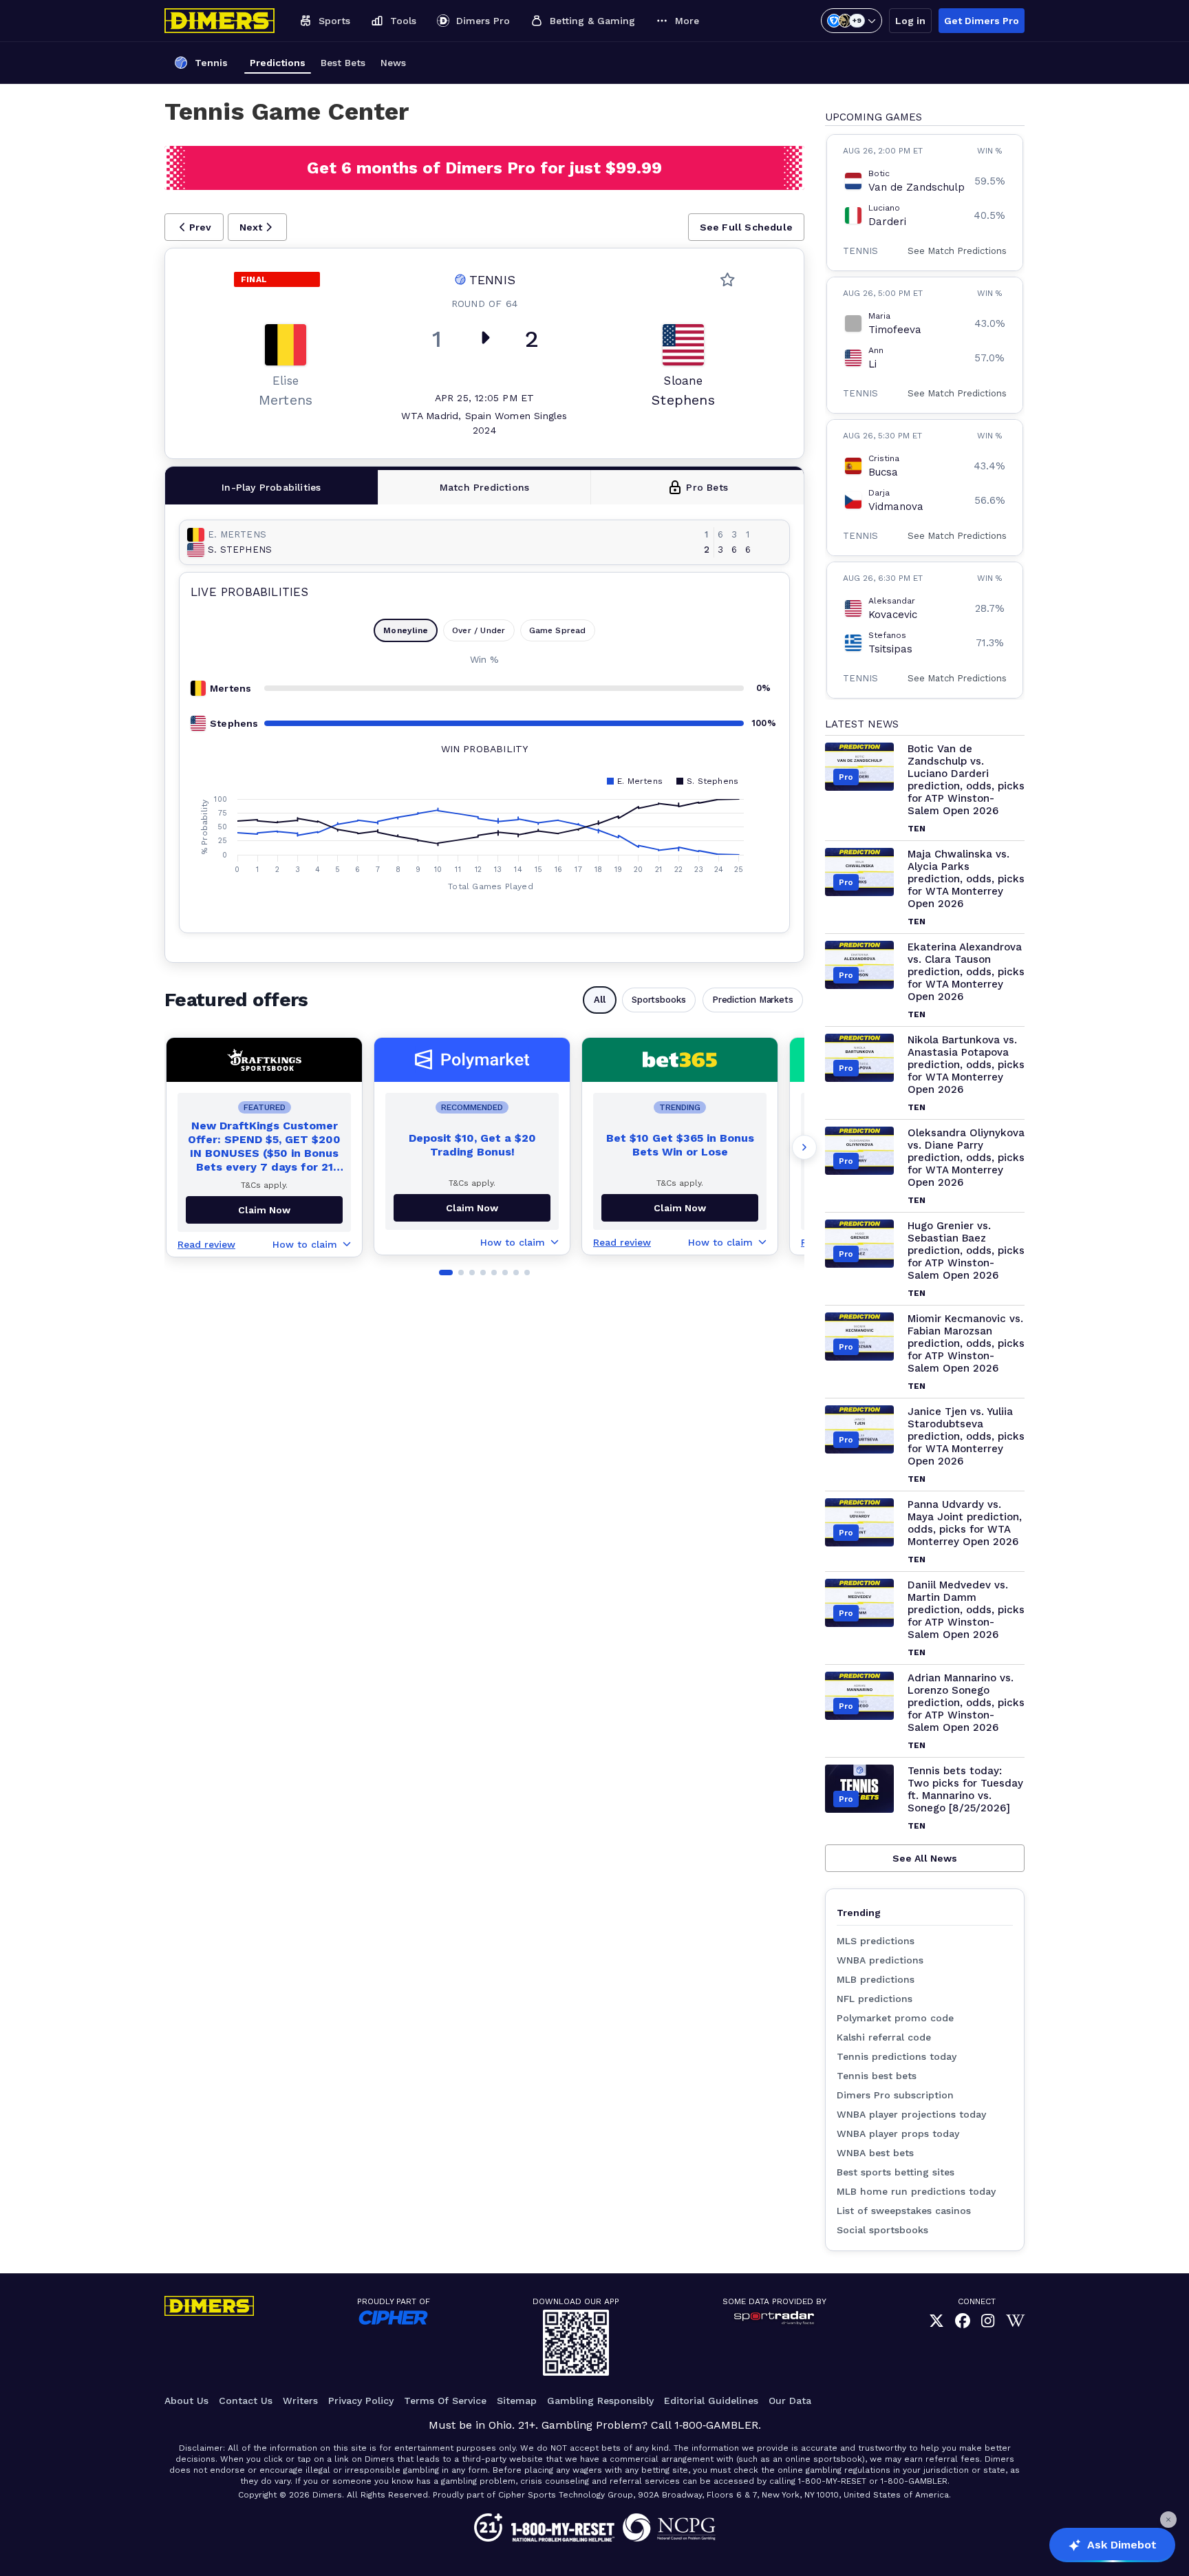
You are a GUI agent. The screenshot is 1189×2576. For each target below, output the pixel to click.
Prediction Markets (753, 1000)
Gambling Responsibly (600, 2401)
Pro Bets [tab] (707, 487)
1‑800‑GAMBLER (716, 2425)
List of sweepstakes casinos (904, 2211)
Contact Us (246, 2401)
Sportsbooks (659, 1000)
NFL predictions (875, 1999)
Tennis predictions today (897, 2056)
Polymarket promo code (895, 2018)
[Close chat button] (1168, 2520)
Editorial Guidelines (711, 2401)
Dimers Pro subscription (895, 2095)
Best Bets (343, 63)
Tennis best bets (877, 2076)
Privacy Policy (361, 2401)
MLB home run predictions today (916, 2191)
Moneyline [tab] (406, 630)
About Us (186, 2401)
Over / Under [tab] (479, 630)
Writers (300, 2401)
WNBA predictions (880, 1960)
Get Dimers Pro (982, 21)
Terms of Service (445, 2401)
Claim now (264, 1210)
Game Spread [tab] (558, 630)
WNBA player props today (898, 2133)
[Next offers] (804, 1147)
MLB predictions (876, 1979)
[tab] (272, 487)
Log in (910, 21)
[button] (194, 227)
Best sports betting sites (896, 2172)
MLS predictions (876, 1941)
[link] (936, 2321)
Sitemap (517, 2401)
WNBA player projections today (911, 2114)
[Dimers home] (219, 21)
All (600, 1000)
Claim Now (472, 1208)
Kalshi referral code (884, 2037)
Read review (206, 1244)
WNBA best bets (875, 2153)
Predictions (278, 63)
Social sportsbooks (882, 2230)
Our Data (790, 2401)
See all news (925, 1858)
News (393, 63)
